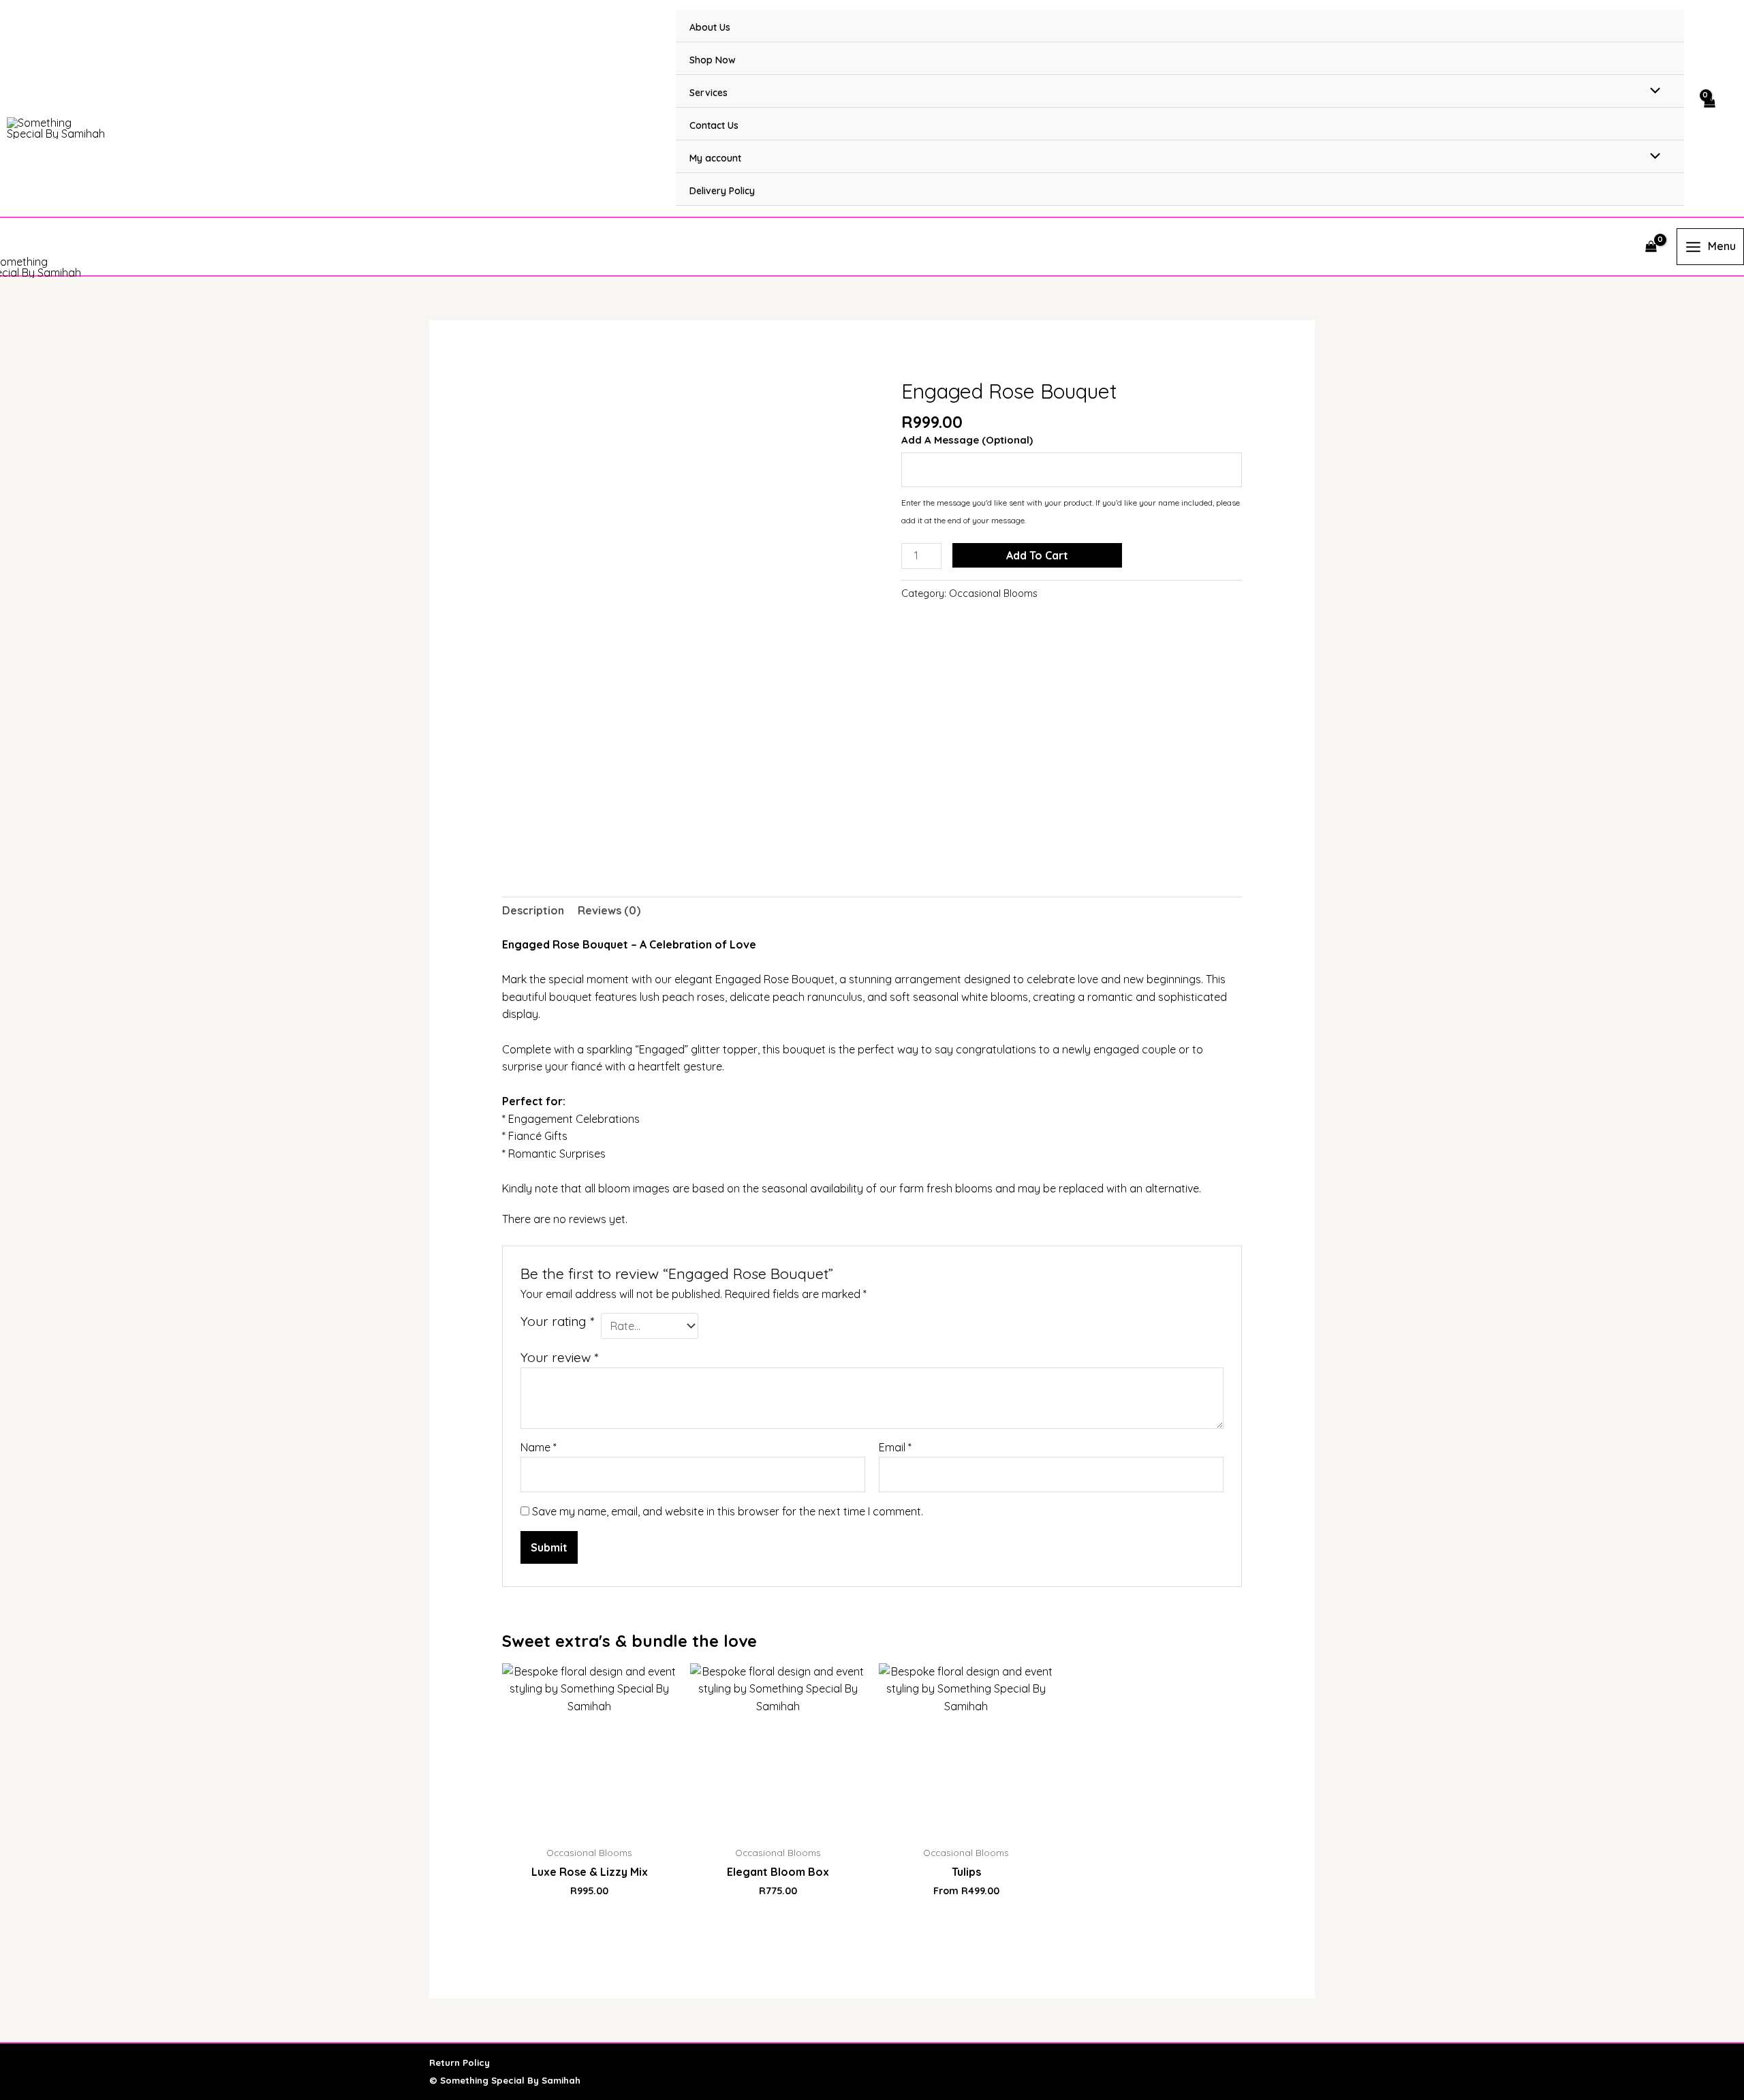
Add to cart (1037, 555)
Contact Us (714, 125)
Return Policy (460, 2063)
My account (715, 158)
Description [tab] (533, 910)
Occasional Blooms (993, 593)
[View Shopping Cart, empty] (1709, 109)
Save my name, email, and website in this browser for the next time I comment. (728, 1511)
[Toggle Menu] (1652, 91)
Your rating (557, 1321)
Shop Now (713, 60)
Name (539, 1447)
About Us (710, 27)
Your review (559, 1357)
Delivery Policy (722, 191)
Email (895, 1447)
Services (708, 93)
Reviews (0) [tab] (609, 910)
